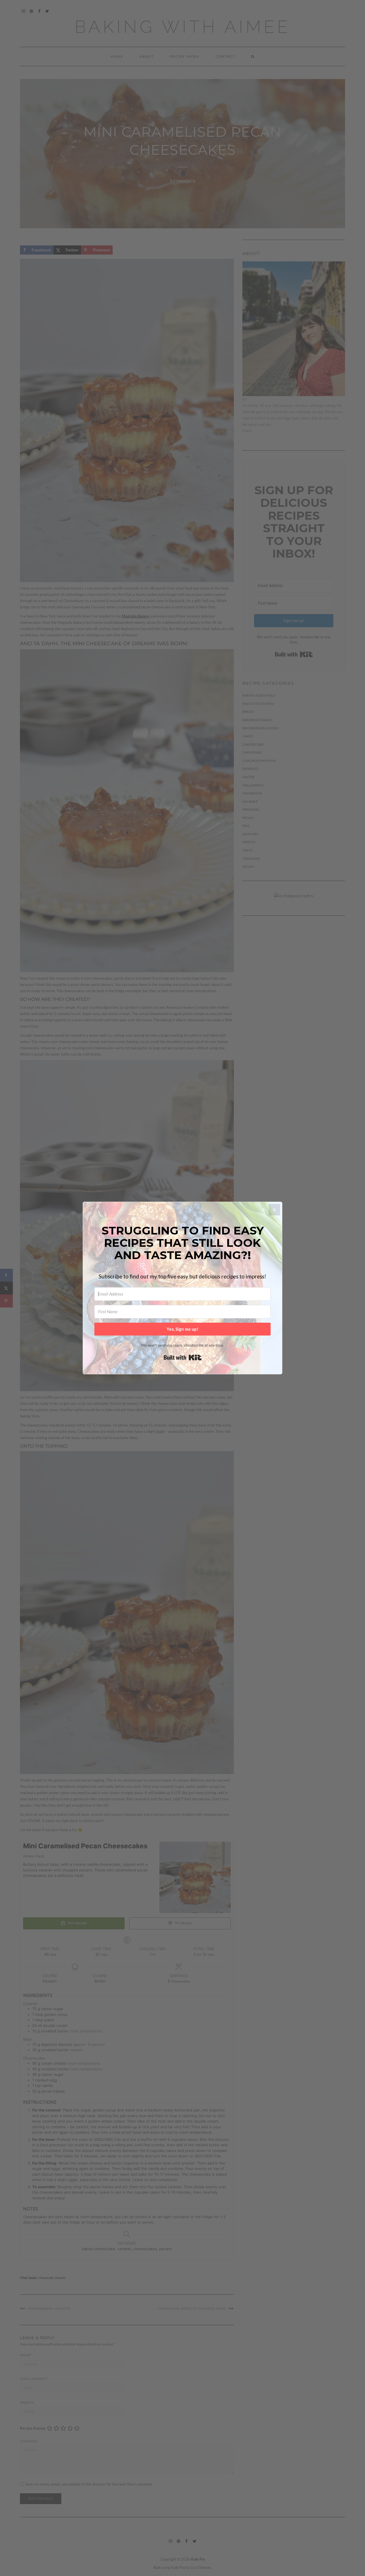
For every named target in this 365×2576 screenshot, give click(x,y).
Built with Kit (183, 1357)
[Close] (274, 1210)
